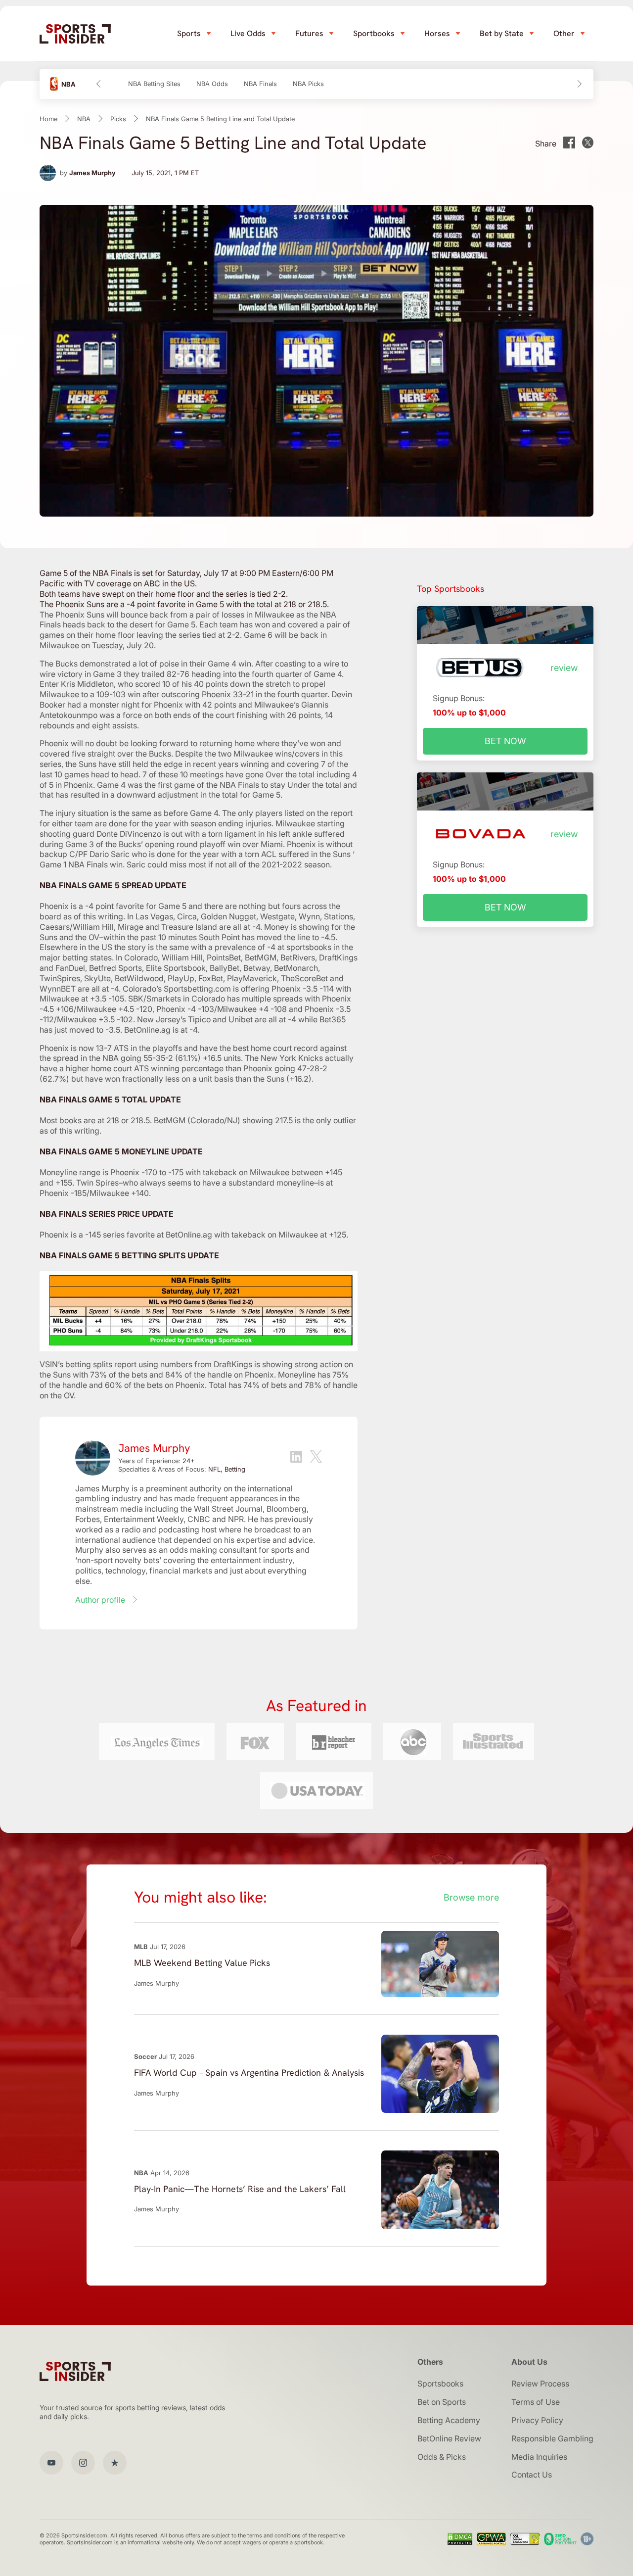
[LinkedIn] (296, 1458)
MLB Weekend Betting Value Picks (202, 1963)
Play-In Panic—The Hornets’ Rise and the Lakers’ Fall (240, 2189)
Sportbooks (374, 33)
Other (564, 33)
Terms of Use (536, 2402)
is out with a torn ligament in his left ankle (238, 834)
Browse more (471, 1897)
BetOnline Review (449, 2438)
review (564, 668)
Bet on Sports (442, 2402)
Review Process (540, 2384)
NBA (84, 119)
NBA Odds (212, 84)
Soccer (145, 2056)
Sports (189, 33)
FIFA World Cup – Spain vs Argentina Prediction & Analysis (249, 2073)
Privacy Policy (537, 2420)
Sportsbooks (440, 2384)
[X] (316, 1458)
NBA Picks (308, 84)
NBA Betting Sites (154, 84)
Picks (118, 119)
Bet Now (505, 741)
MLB (141, 1947)
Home (48, 119)
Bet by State (502, 33)
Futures (309, 33)
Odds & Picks (442, 2457)
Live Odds (248, 33)
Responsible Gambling (552, 2438)
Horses (437, 33)
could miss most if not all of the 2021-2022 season (239, 864)
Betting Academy (449, 2420)
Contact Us (532, 2475)
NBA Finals (260, 84)
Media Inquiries (539, 2457)
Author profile (100, 1600)
